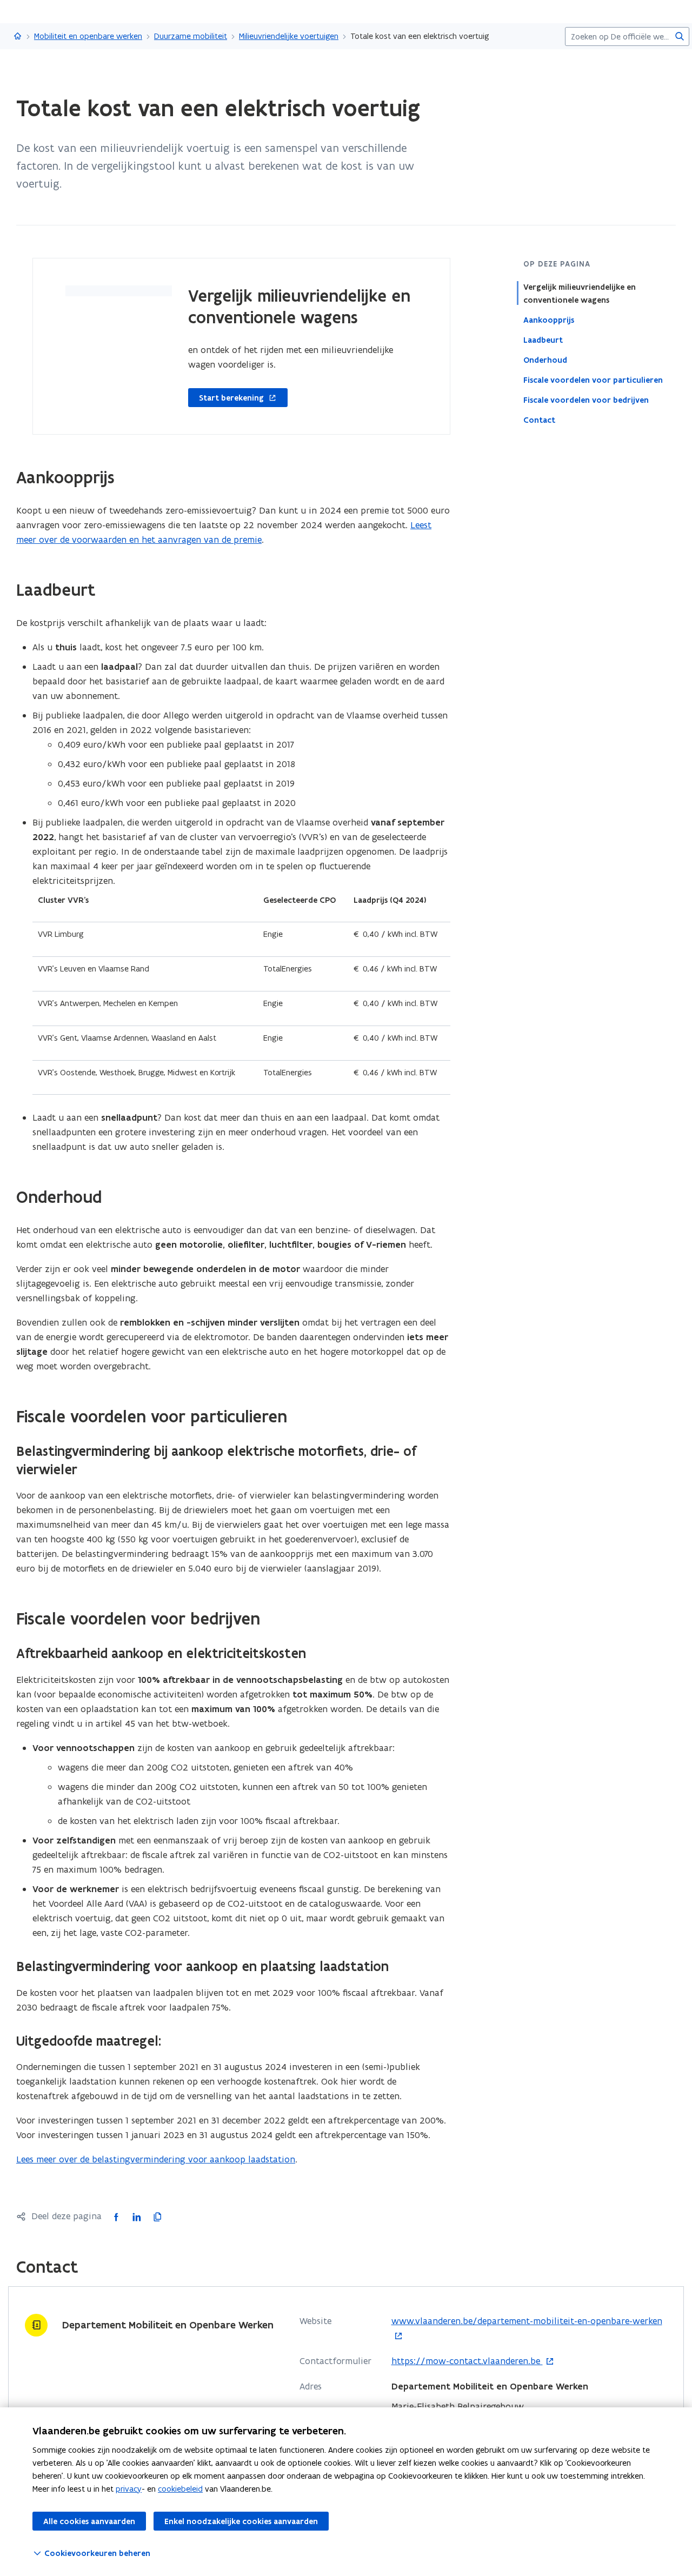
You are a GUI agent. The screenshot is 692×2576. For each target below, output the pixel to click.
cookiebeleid (180, 2489)
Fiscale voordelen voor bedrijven (586, 400)
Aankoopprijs (549, 320)
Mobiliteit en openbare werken (88, 36)
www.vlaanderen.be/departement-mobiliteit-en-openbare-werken (527, 2329)
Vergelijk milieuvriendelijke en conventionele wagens (580, 294)
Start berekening (226, 398)
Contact (539, 420)
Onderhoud (545, 360)
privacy (129, 2489)
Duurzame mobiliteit (191, 36)
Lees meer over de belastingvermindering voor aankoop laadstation (156, 2159)
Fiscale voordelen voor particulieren (593, 380)
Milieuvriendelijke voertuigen (289, 36)
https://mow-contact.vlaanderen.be (467, 2361)
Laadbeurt (543, 340)
